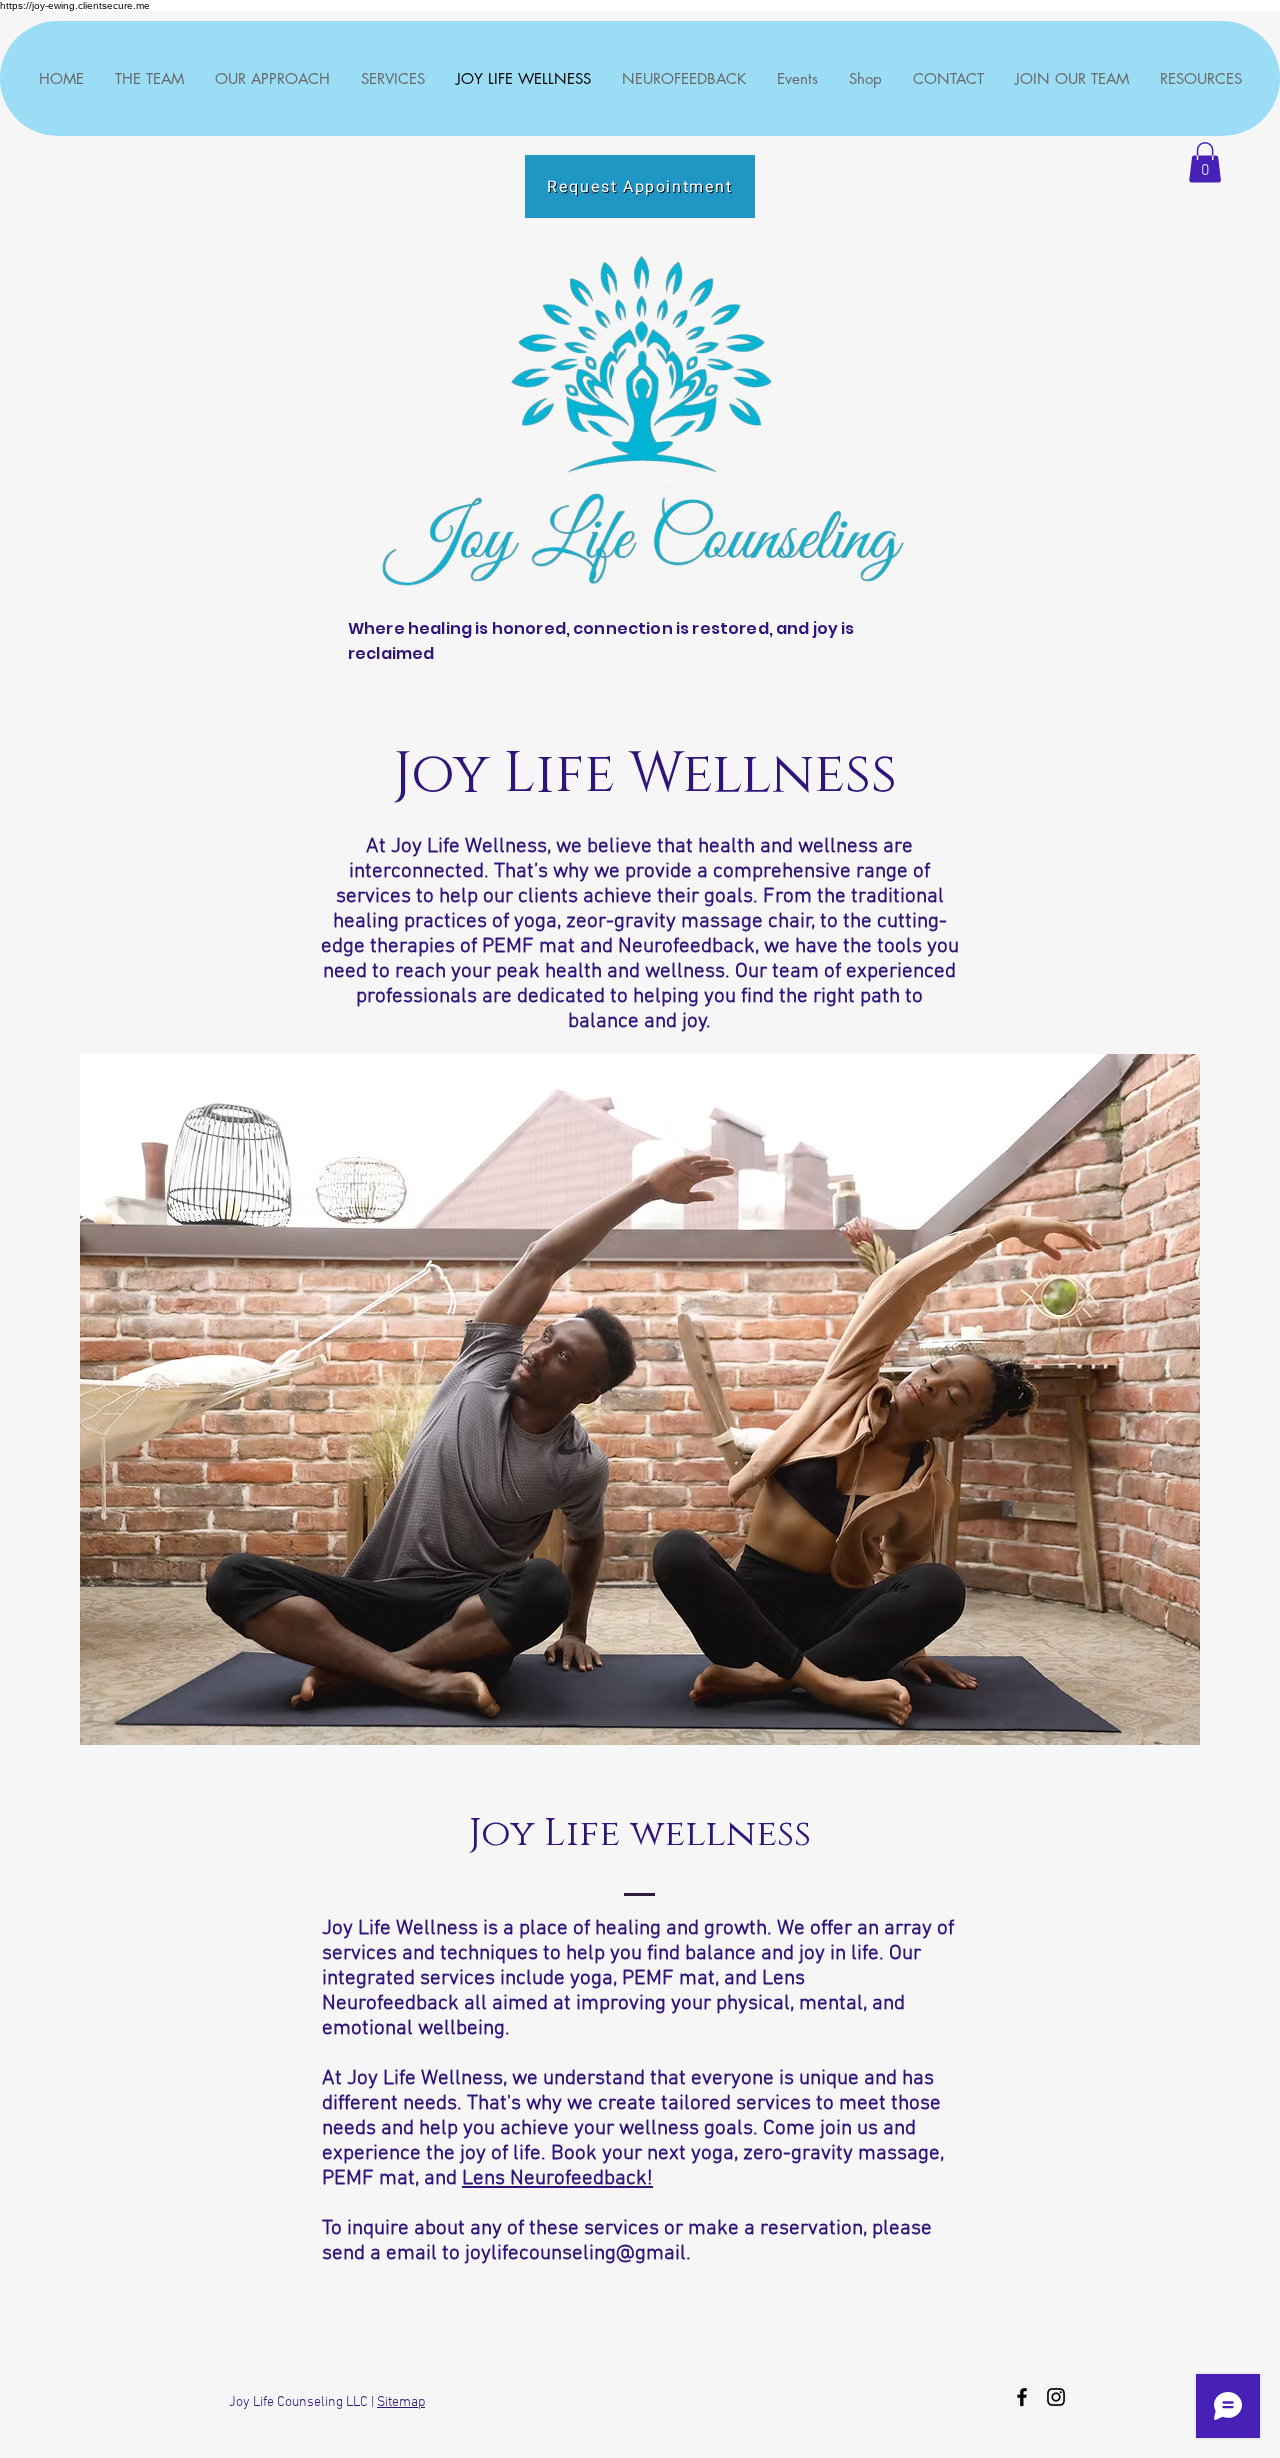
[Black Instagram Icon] (1056, 2397)
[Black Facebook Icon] (1022, 2397)
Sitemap (401, 2402)
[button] (1205, 162)
